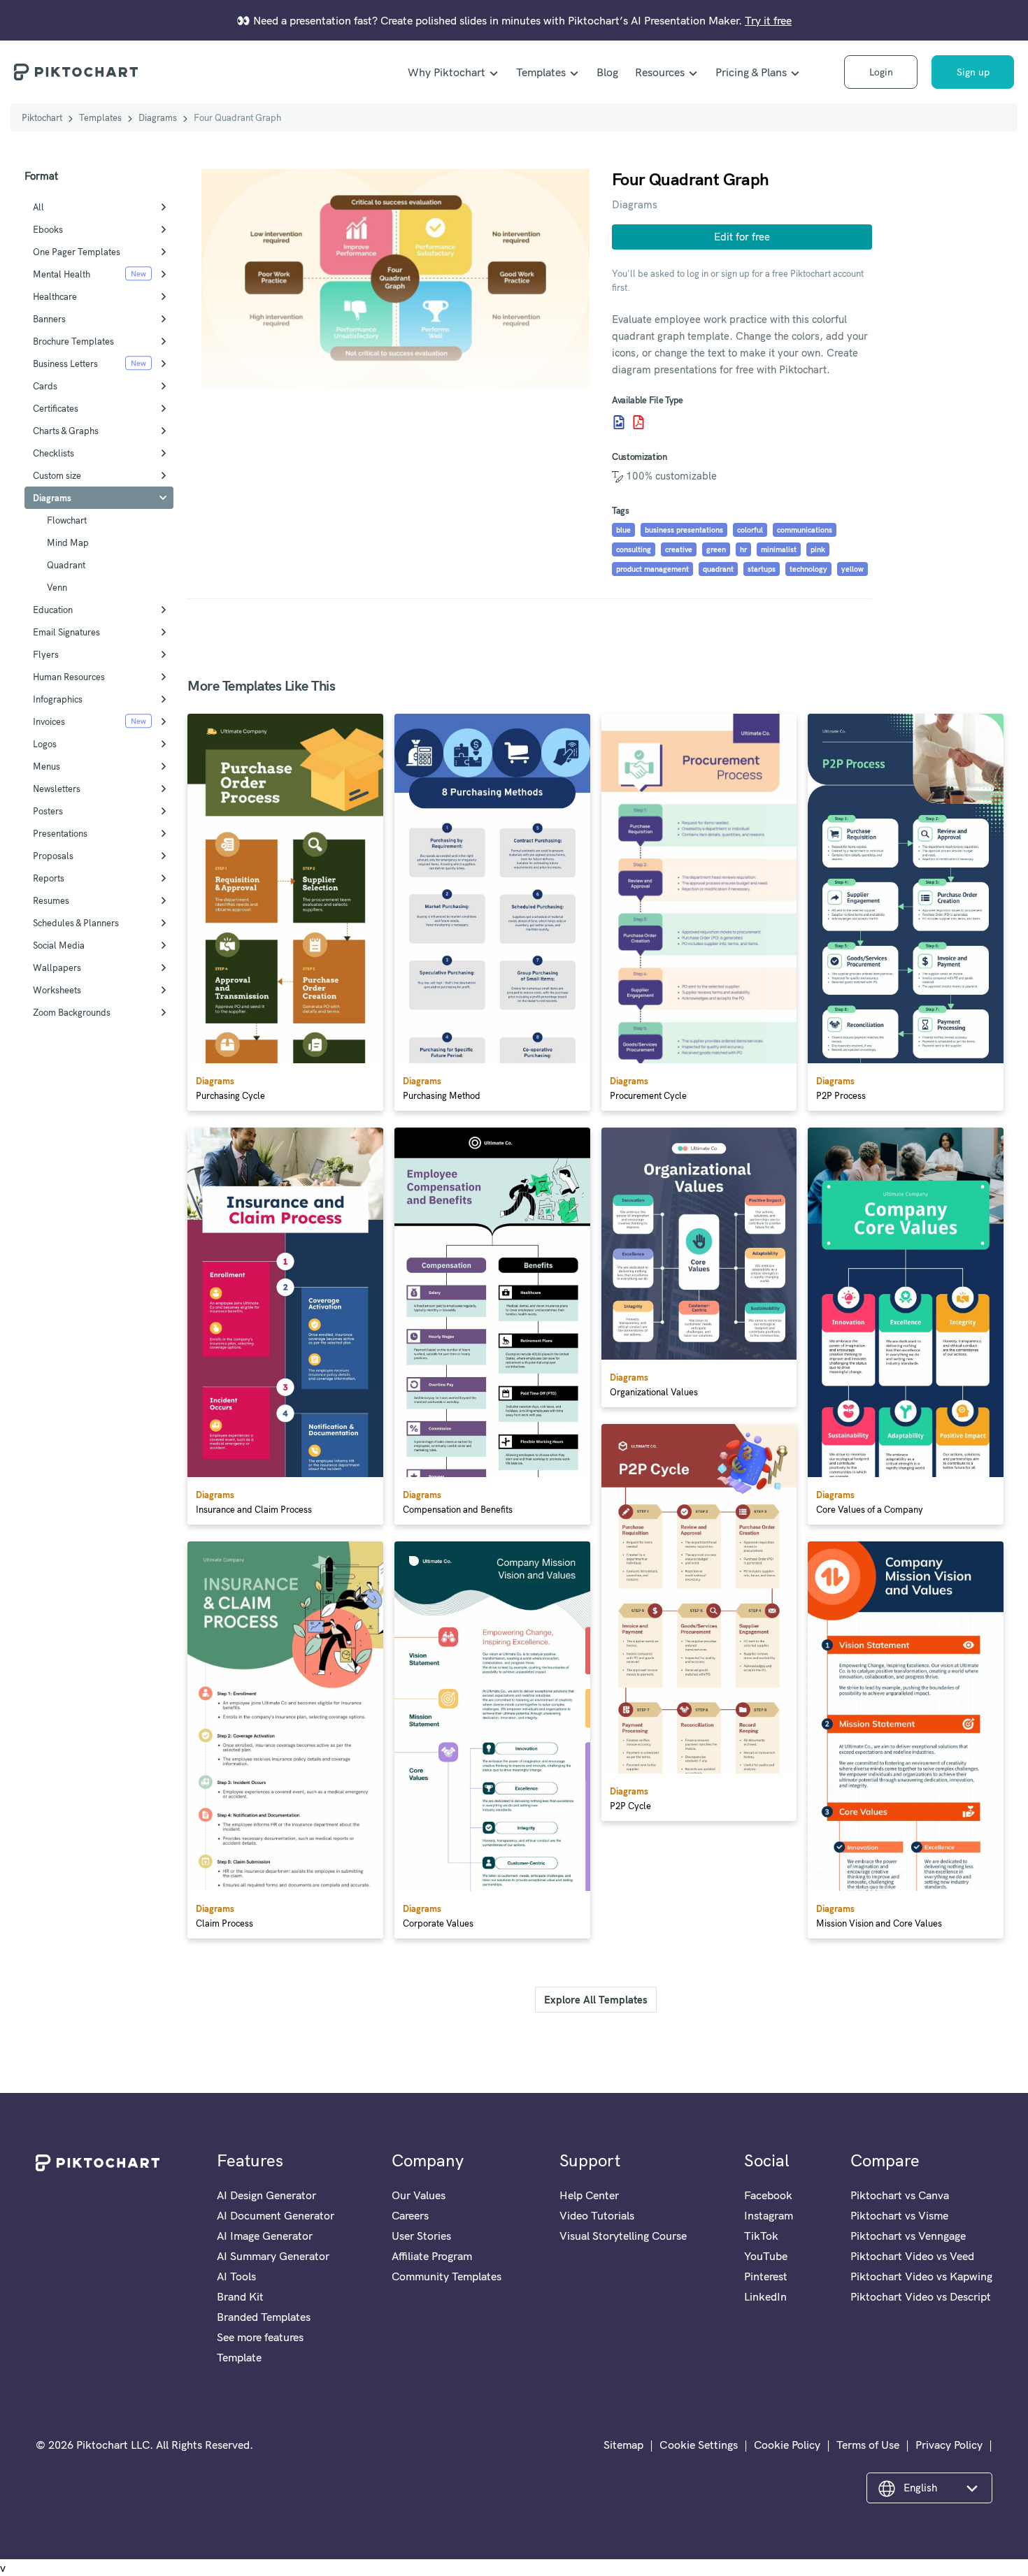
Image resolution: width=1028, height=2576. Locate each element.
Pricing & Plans (751, 72)
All (38, 207)
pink (818, 549)
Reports (49, 878)
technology (808, 569)
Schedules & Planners (76, 923)
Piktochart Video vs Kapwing (921, 2276)
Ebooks (48, 229)
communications (805, 530)
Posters (48, 811)
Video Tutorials (597, 2215)
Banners (49, 319)
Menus (47, 766)
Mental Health (62, 274)
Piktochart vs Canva (900, 2195)
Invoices (49, 721)
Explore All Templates (596, 2000)
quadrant (718, 569)
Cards (45, 386)
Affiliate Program (432, 2256)
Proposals (53, 856)
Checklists (53, 453)
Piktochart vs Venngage (908, 2236)
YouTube (766, 2256)
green (716, 549)
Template (239, 2357)
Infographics (58, 699)
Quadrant (66, 565)
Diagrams (158, 117)
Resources (660, 72)
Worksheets (57, 990)
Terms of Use (868, 2445)
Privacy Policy (949, 2445)
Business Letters (65, 364)
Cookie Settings (699, 2445)
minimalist (779, 549)
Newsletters (57, 789)
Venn (57, 587)
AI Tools (236, 2276)
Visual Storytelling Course (623, 2236)
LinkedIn (765, 2296)
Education (53, 610)
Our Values (419, 2195)
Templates (541, 72)
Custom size (57, 475)
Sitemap (623, 2445)
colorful (750, 530)
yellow (852, 569)
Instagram (769, 2215)
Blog (607, 72)
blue (623, 530)
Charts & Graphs (66, 431)
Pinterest (766, 2276)
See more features (260, 2337)
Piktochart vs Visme (899, 2215)
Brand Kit (240, 2296)
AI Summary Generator (273, 2256)
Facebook (768, 2195)
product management (652, 569)
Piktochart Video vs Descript (921, 2296)
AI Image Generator (265, 2236)
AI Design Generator (266, 2195)
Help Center (589, 2195)
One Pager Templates (77, 252)
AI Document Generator (276, 2215)
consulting (634, 549)
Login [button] (881, 72)
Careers (410, 2215)
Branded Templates (264, 2317)
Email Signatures (66, 632)
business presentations (684, 530)
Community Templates (447, 2276)
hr (743, 549)
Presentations (60, 833)
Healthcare (55, 296)
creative (679, 549)
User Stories (421, 2236)
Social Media (59, 945)
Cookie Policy (787, 2445)
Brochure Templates (73, 341)
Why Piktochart (447, 72)
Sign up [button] (973, 72)
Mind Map (68, 542)
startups (762, 569)
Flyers (46, 654)
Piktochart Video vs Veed (912, 2256)
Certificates (56, 408)
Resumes (51, 900)
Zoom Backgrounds (72, 1012)
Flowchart (67, 520)
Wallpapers (57, 967)
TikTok (761, 2236)
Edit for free (742, 237)
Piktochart (42, 117)
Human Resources (69, 677)
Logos (45, 744)
